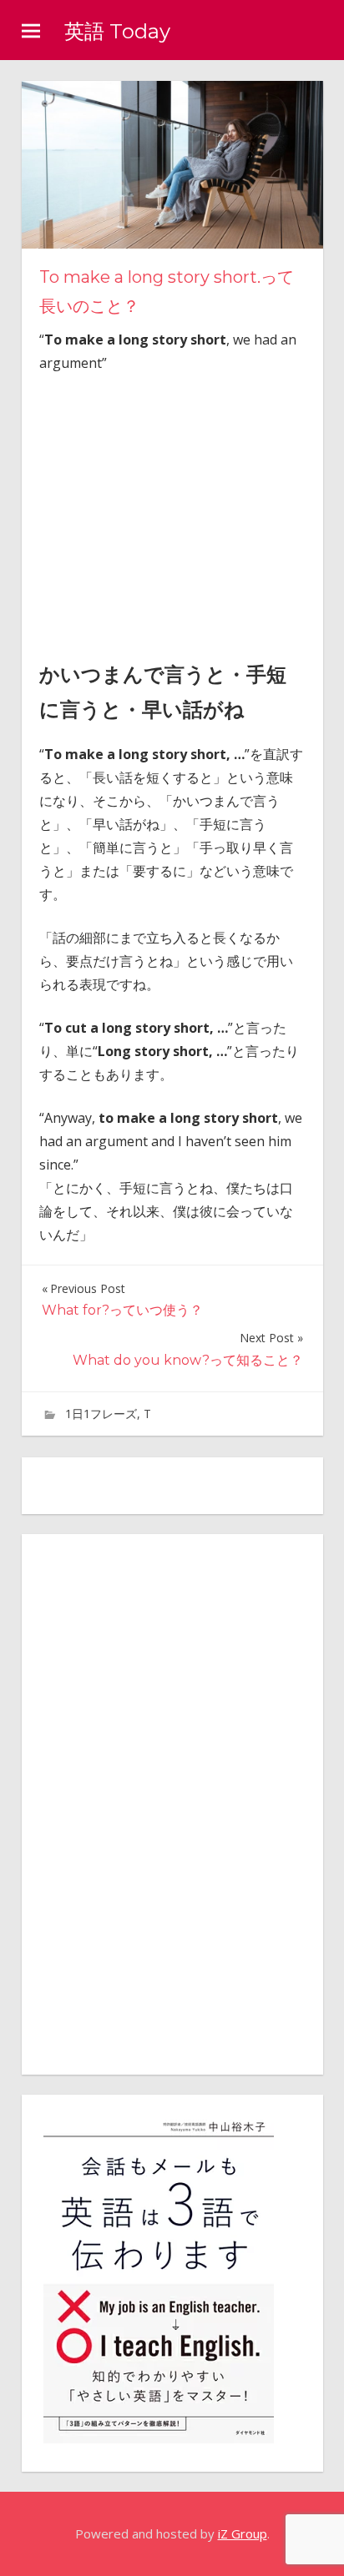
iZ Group (243, 2533)
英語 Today (117, 31)
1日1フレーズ (101, 1414)
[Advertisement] (180, 512)
